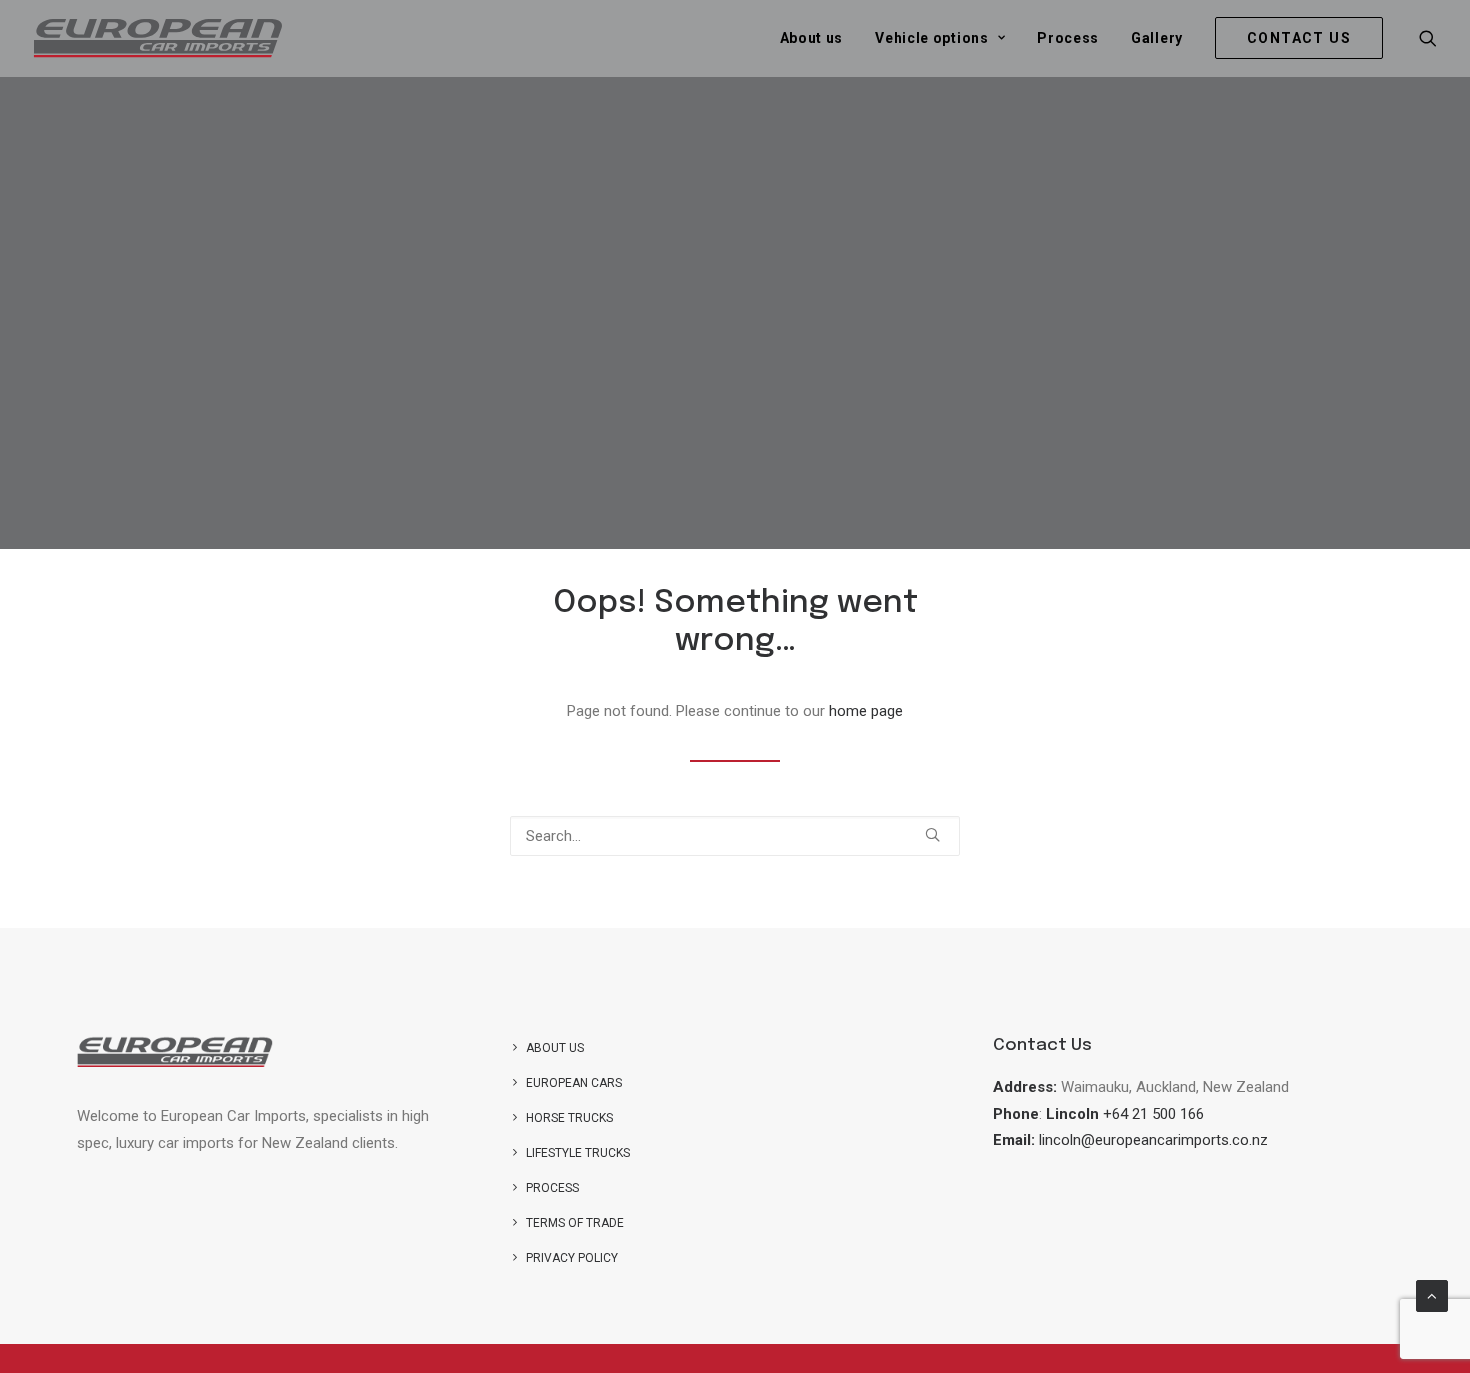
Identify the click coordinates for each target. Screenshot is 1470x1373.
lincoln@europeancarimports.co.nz (1153, 1140)
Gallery (1157, 38)
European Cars (574, 1083)
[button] (1428, 38)
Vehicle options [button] (932, 38)
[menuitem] (812, 38)
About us (812, 38)
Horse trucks (569, 1118)
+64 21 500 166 (1153, 1114)
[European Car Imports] (158, 38)
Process (1068, 38)
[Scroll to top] (1432, 1295)
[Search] (735, 836)
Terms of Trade (575, 1223)
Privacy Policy (572, 1258)
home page (866, 711)
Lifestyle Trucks (578, 1153)
